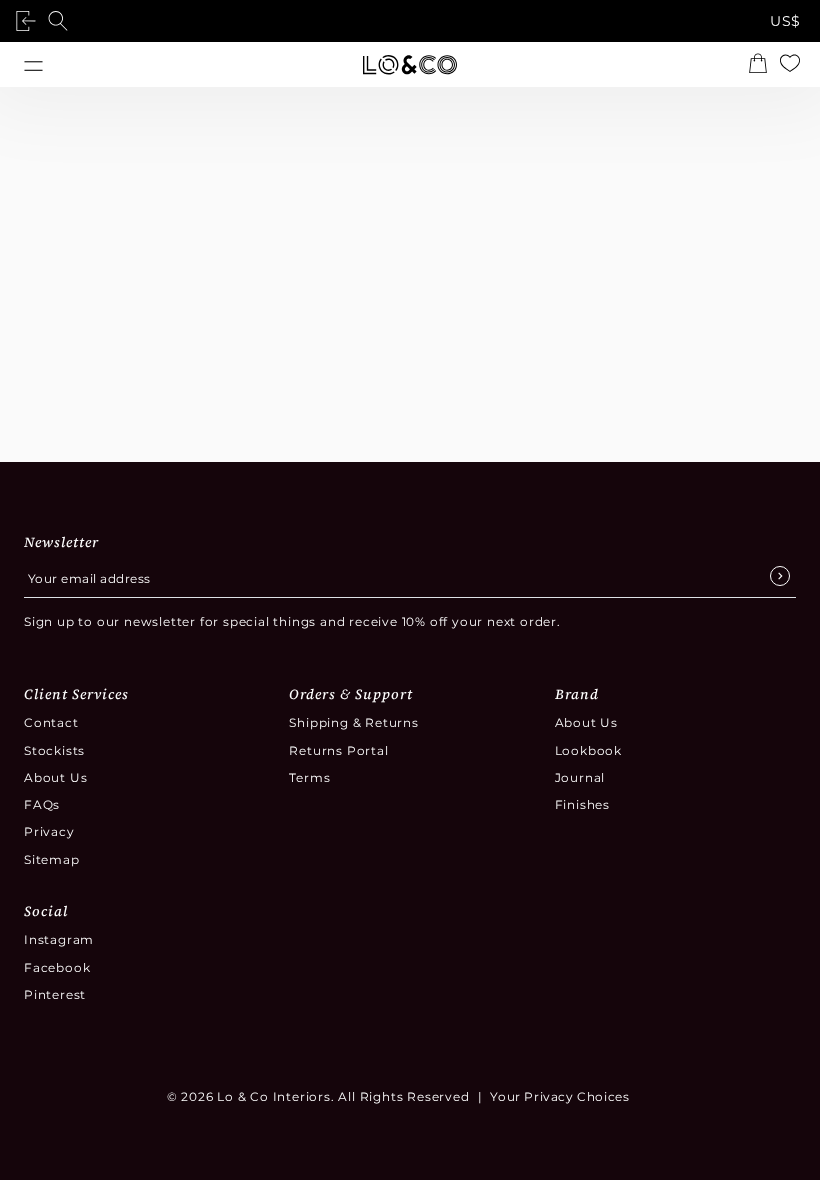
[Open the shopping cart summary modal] (762, 65)
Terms (309, 777)
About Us (55, 777)
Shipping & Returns (353, 722)
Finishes (582, 804)
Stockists (54, 750)
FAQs (42, 804)
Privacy (49, 831)
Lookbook (588, 750)
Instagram (59, 939)
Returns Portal (338, 750)
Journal (580, 777)
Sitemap (52, 859)
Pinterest (55, 994)
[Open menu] (33, 64)
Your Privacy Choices (559, 1096)
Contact (51, 722)
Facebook (57, 967)
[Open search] (62, 21)
